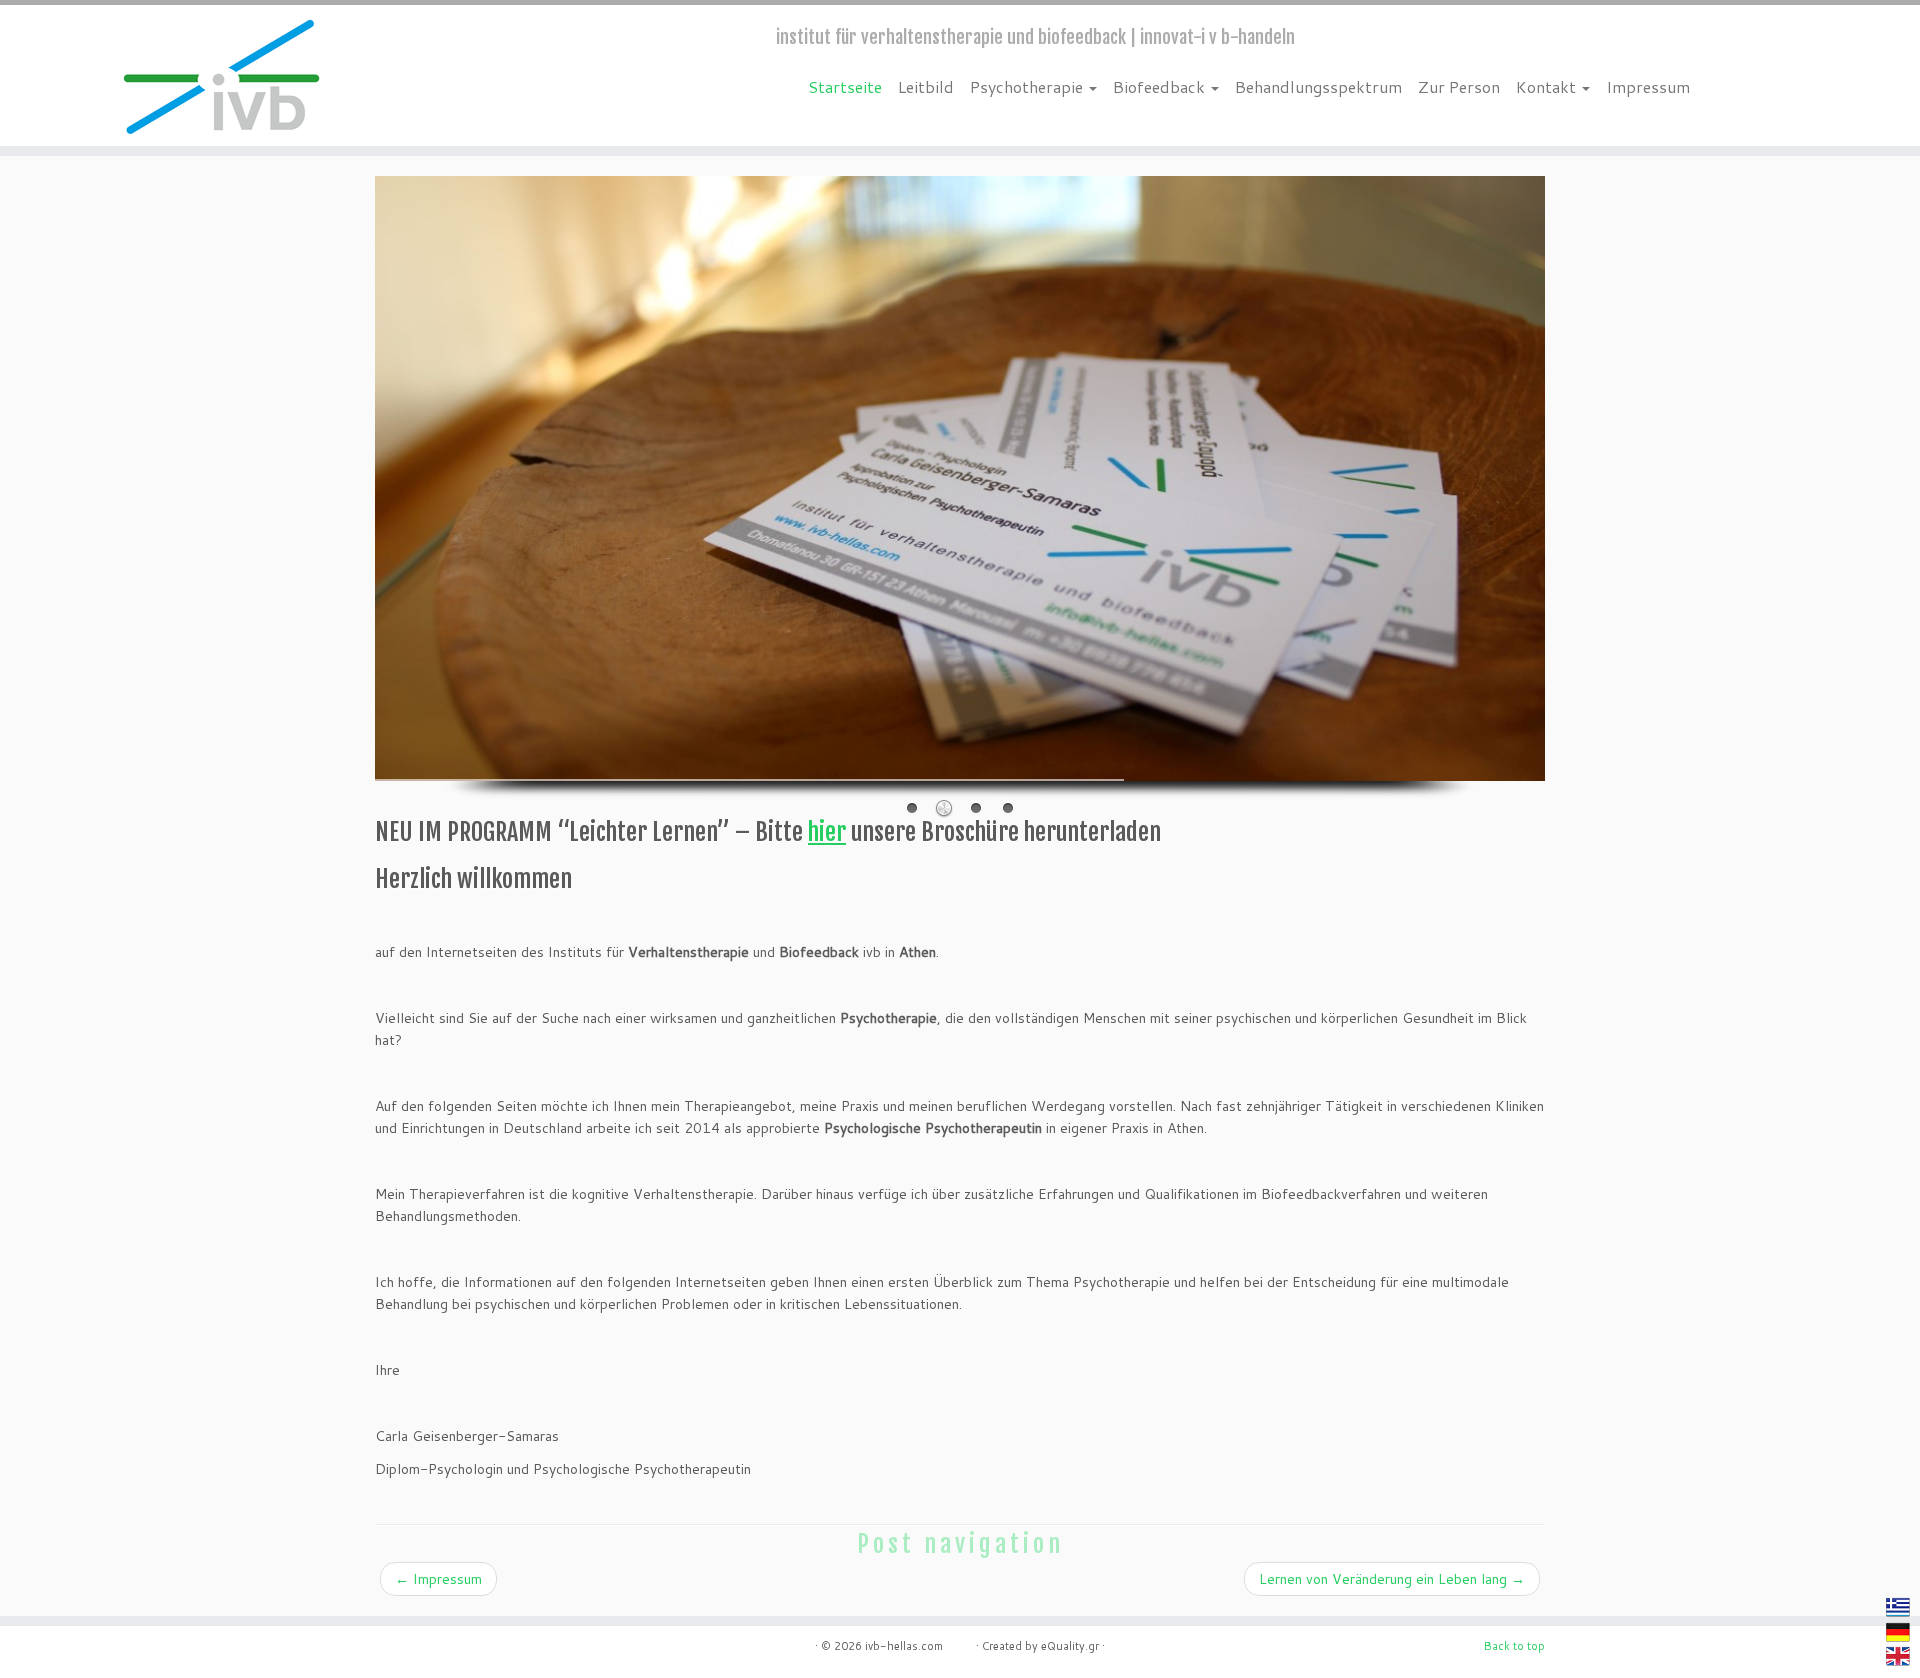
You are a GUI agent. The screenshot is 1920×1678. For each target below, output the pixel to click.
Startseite (845, 86)
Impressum (1648, 86)
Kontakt (1548, 86)
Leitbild (926, 86)
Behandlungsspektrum (1318, 86)
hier (827, 832)
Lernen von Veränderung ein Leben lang (1392, 1579)
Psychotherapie (1028, 86)
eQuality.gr (1070, 1646)
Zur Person (1459, 86)
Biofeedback (1161, 86)
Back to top (1514, 1646)
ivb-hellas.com (919, 1646)
